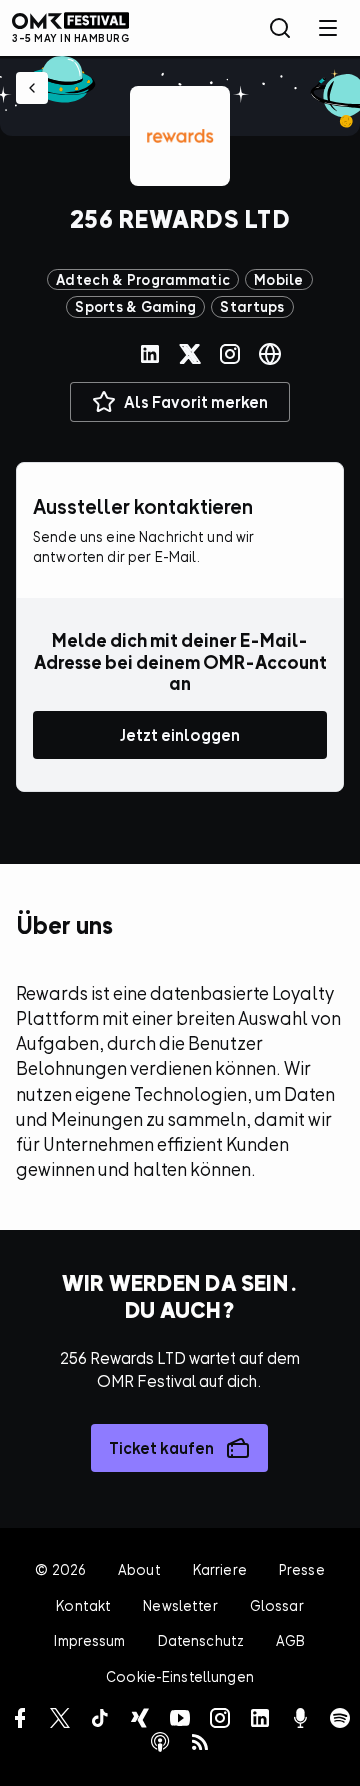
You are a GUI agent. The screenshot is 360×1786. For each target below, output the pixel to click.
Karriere (220, 1569)
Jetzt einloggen (180, 735)
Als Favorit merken (196, 402)
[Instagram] (230, 354)
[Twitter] (190, 354)
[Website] (270, 354)
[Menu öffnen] (328, 28)
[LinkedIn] (150, 354)
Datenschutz (201, 1640)
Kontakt (83, 1605)
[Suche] (280, 28)
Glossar (277, 1605)
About (139, 1569)
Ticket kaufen (161, 1448)
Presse (302, 1569)
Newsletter (180, 1605)
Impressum (89, 1640)
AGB (290, 1640)
